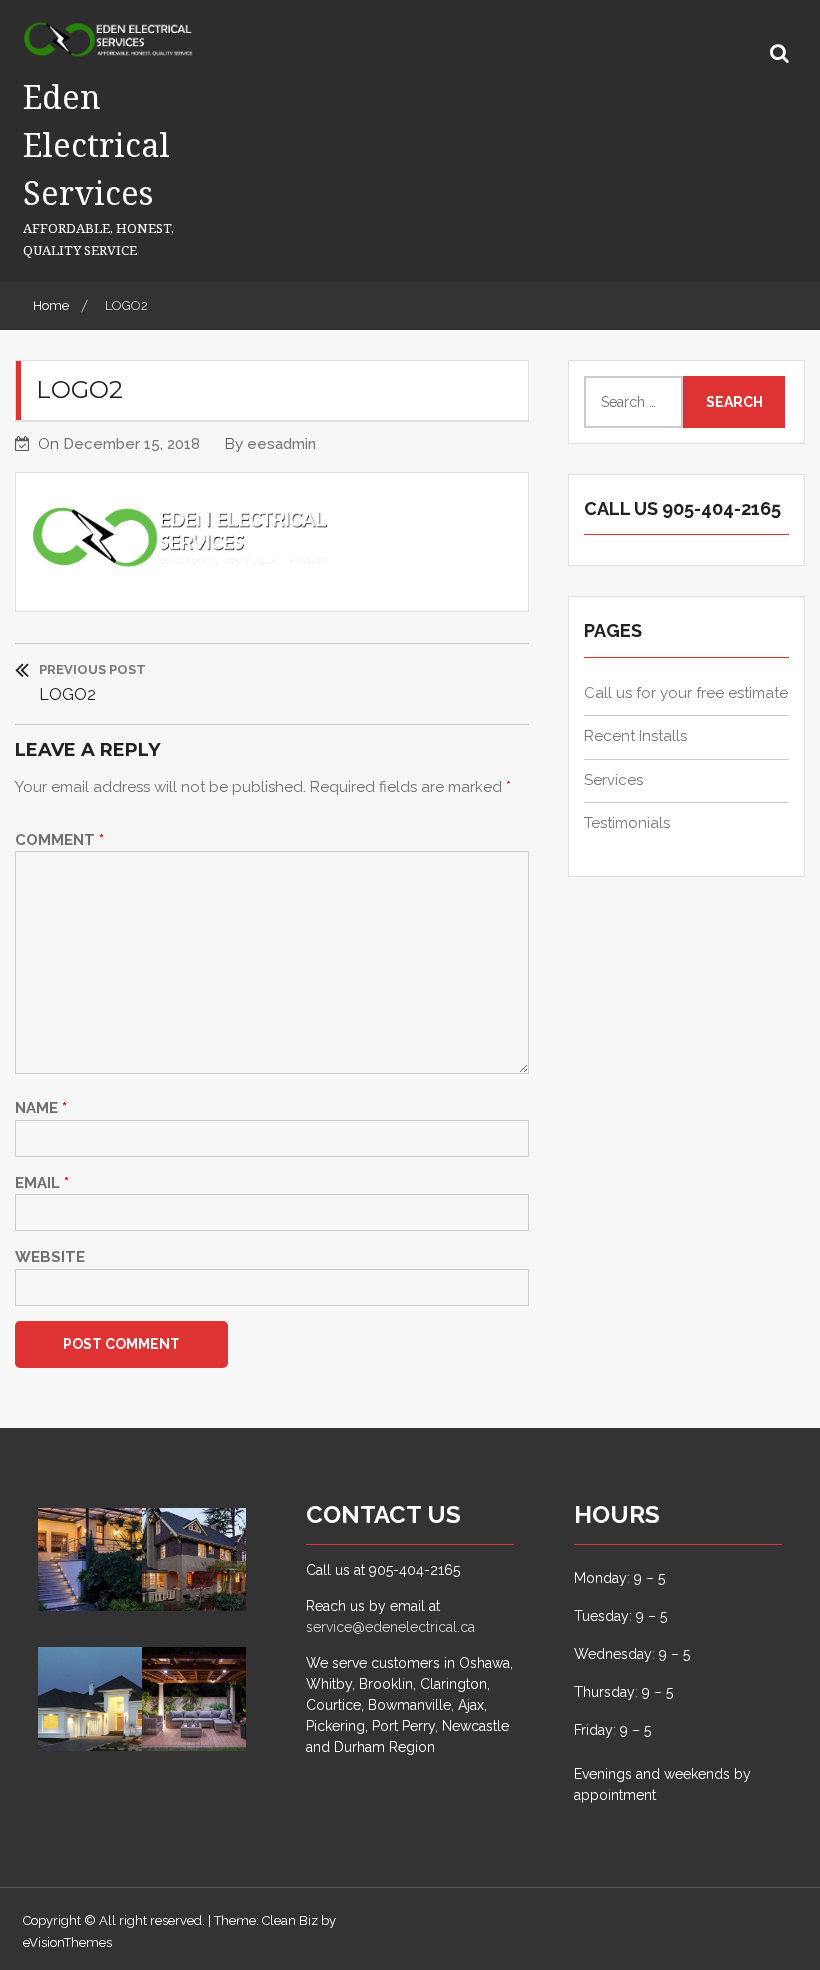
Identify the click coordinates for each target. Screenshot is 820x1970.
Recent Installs (635, 736)
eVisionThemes (67, 1942)
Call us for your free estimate (686, 693)
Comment (59, 840)
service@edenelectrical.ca (390, 1627)
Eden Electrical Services (96, 144)
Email (42, 1183)
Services (613, 780)
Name (41, 1108)
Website (50, 1257)
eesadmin (281, 444)
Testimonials (627, 823)
